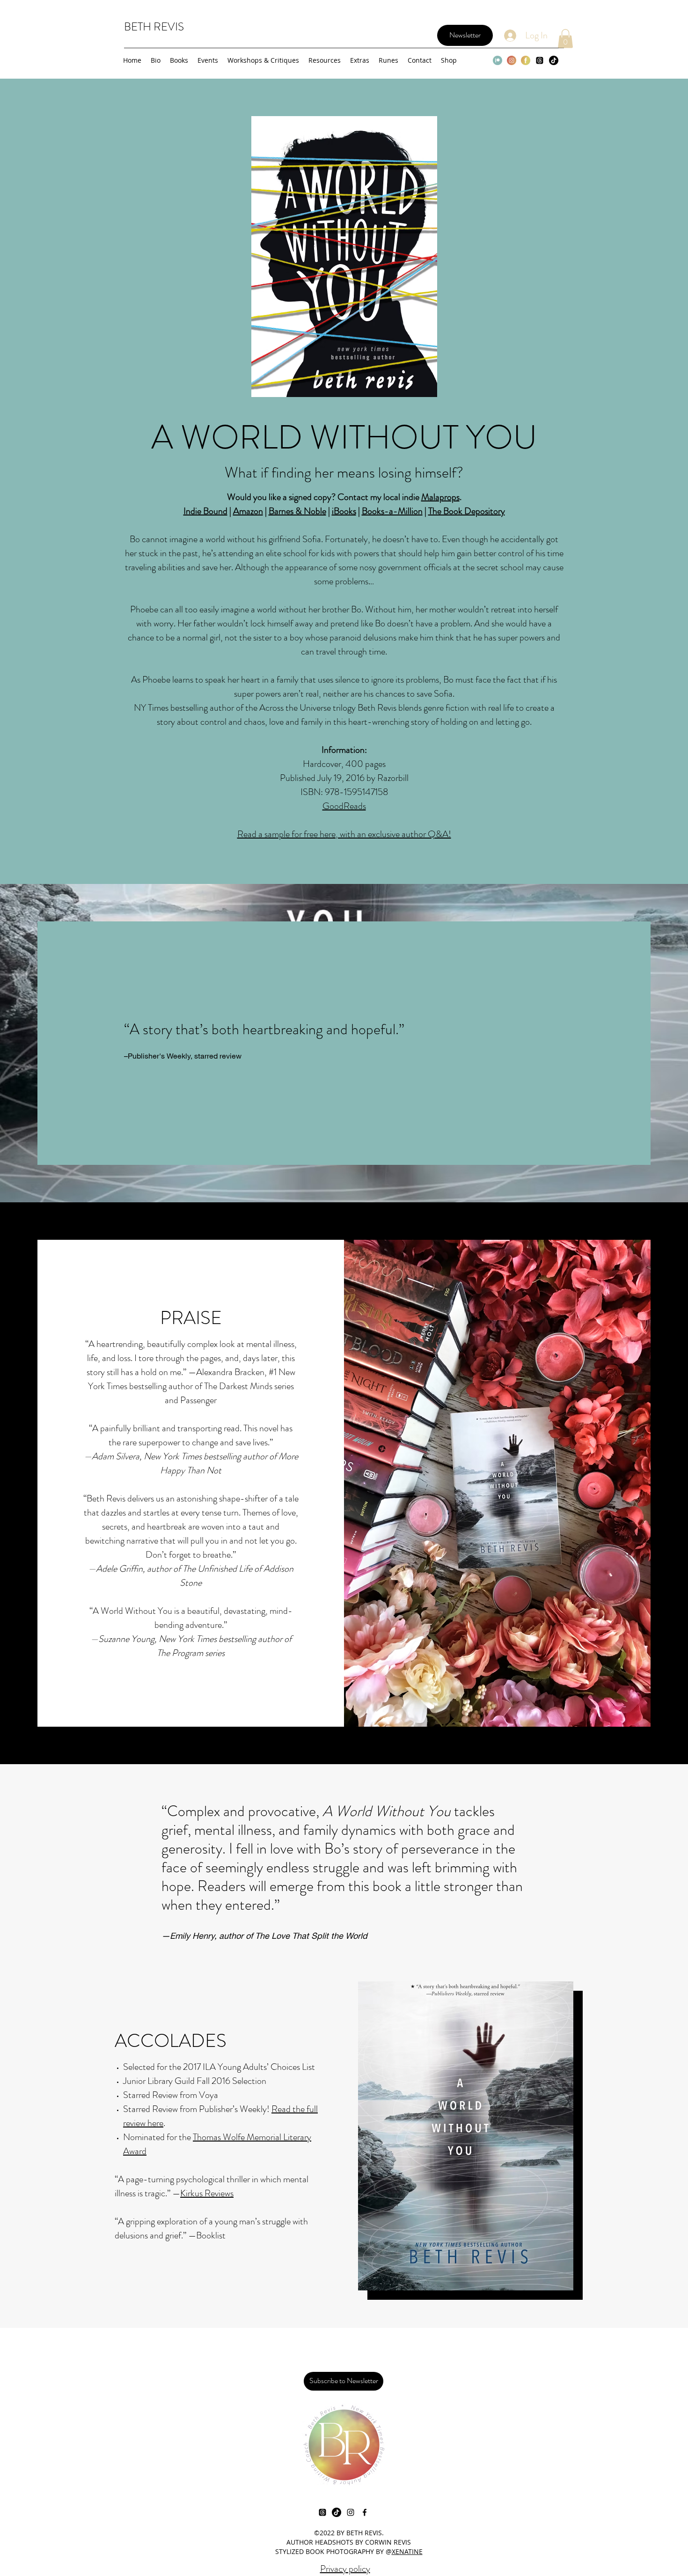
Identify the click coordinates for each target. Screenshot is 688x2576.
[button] (565, 39)
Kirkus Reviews (207, 2193)
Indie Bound (205, 511)
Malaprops (440, 497)
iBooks (344, 511)
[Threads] (540, 60)
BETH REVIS (154, 27)
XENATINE (407, 2551)
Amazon (248, 511)
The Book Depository (467, 511)
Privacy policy (345, 2569)
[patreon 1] (498, 60)
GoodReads (344, 806)
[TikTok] (554, 60)
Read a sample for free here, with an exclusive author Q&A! (344, 834)
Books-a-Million (392, 511)
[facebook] (365, 2512)
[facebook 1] (526, 60)
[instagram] (351, 2512)
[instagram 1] (512, 60)
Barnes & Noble (297, 511)
